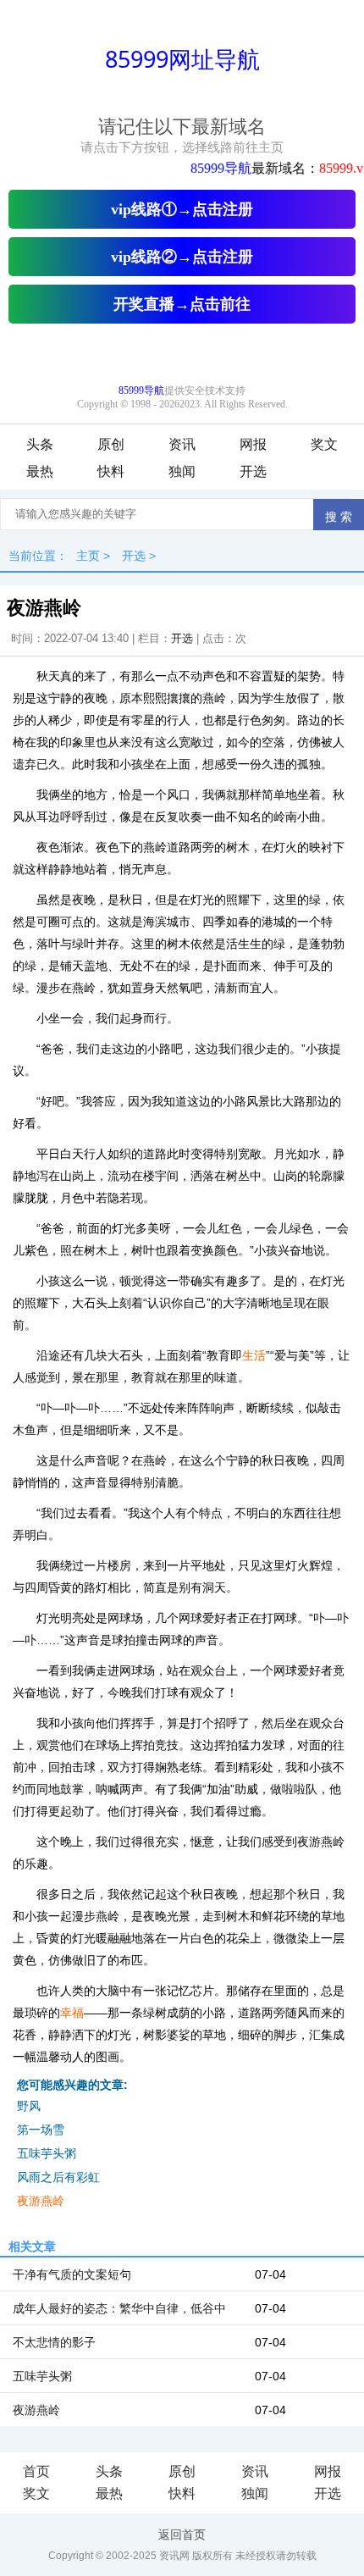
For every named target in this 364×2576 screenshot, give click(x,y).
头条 (40, 444)
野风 (29, 2106)
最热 (40, 471)
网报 (253, 444)
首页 (36, 2471)
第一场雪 (41, 2130)
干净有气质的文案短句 (72, 2274)
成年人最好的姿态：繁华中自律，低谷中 (119, 2308)
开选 (253, 471)
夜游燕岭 (41, 2201)
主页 (88, 556)
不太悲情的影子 (54, 2342)
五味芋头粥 (47, 2153)
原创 (111, 444)
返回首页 (182, 2534)
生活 (254, 1355)
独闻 (182, 471)
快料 (111, 471)
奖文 (324, 444)
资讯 (182, 444)
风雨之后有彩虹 (58, 2177)
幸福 (72, 2013)
